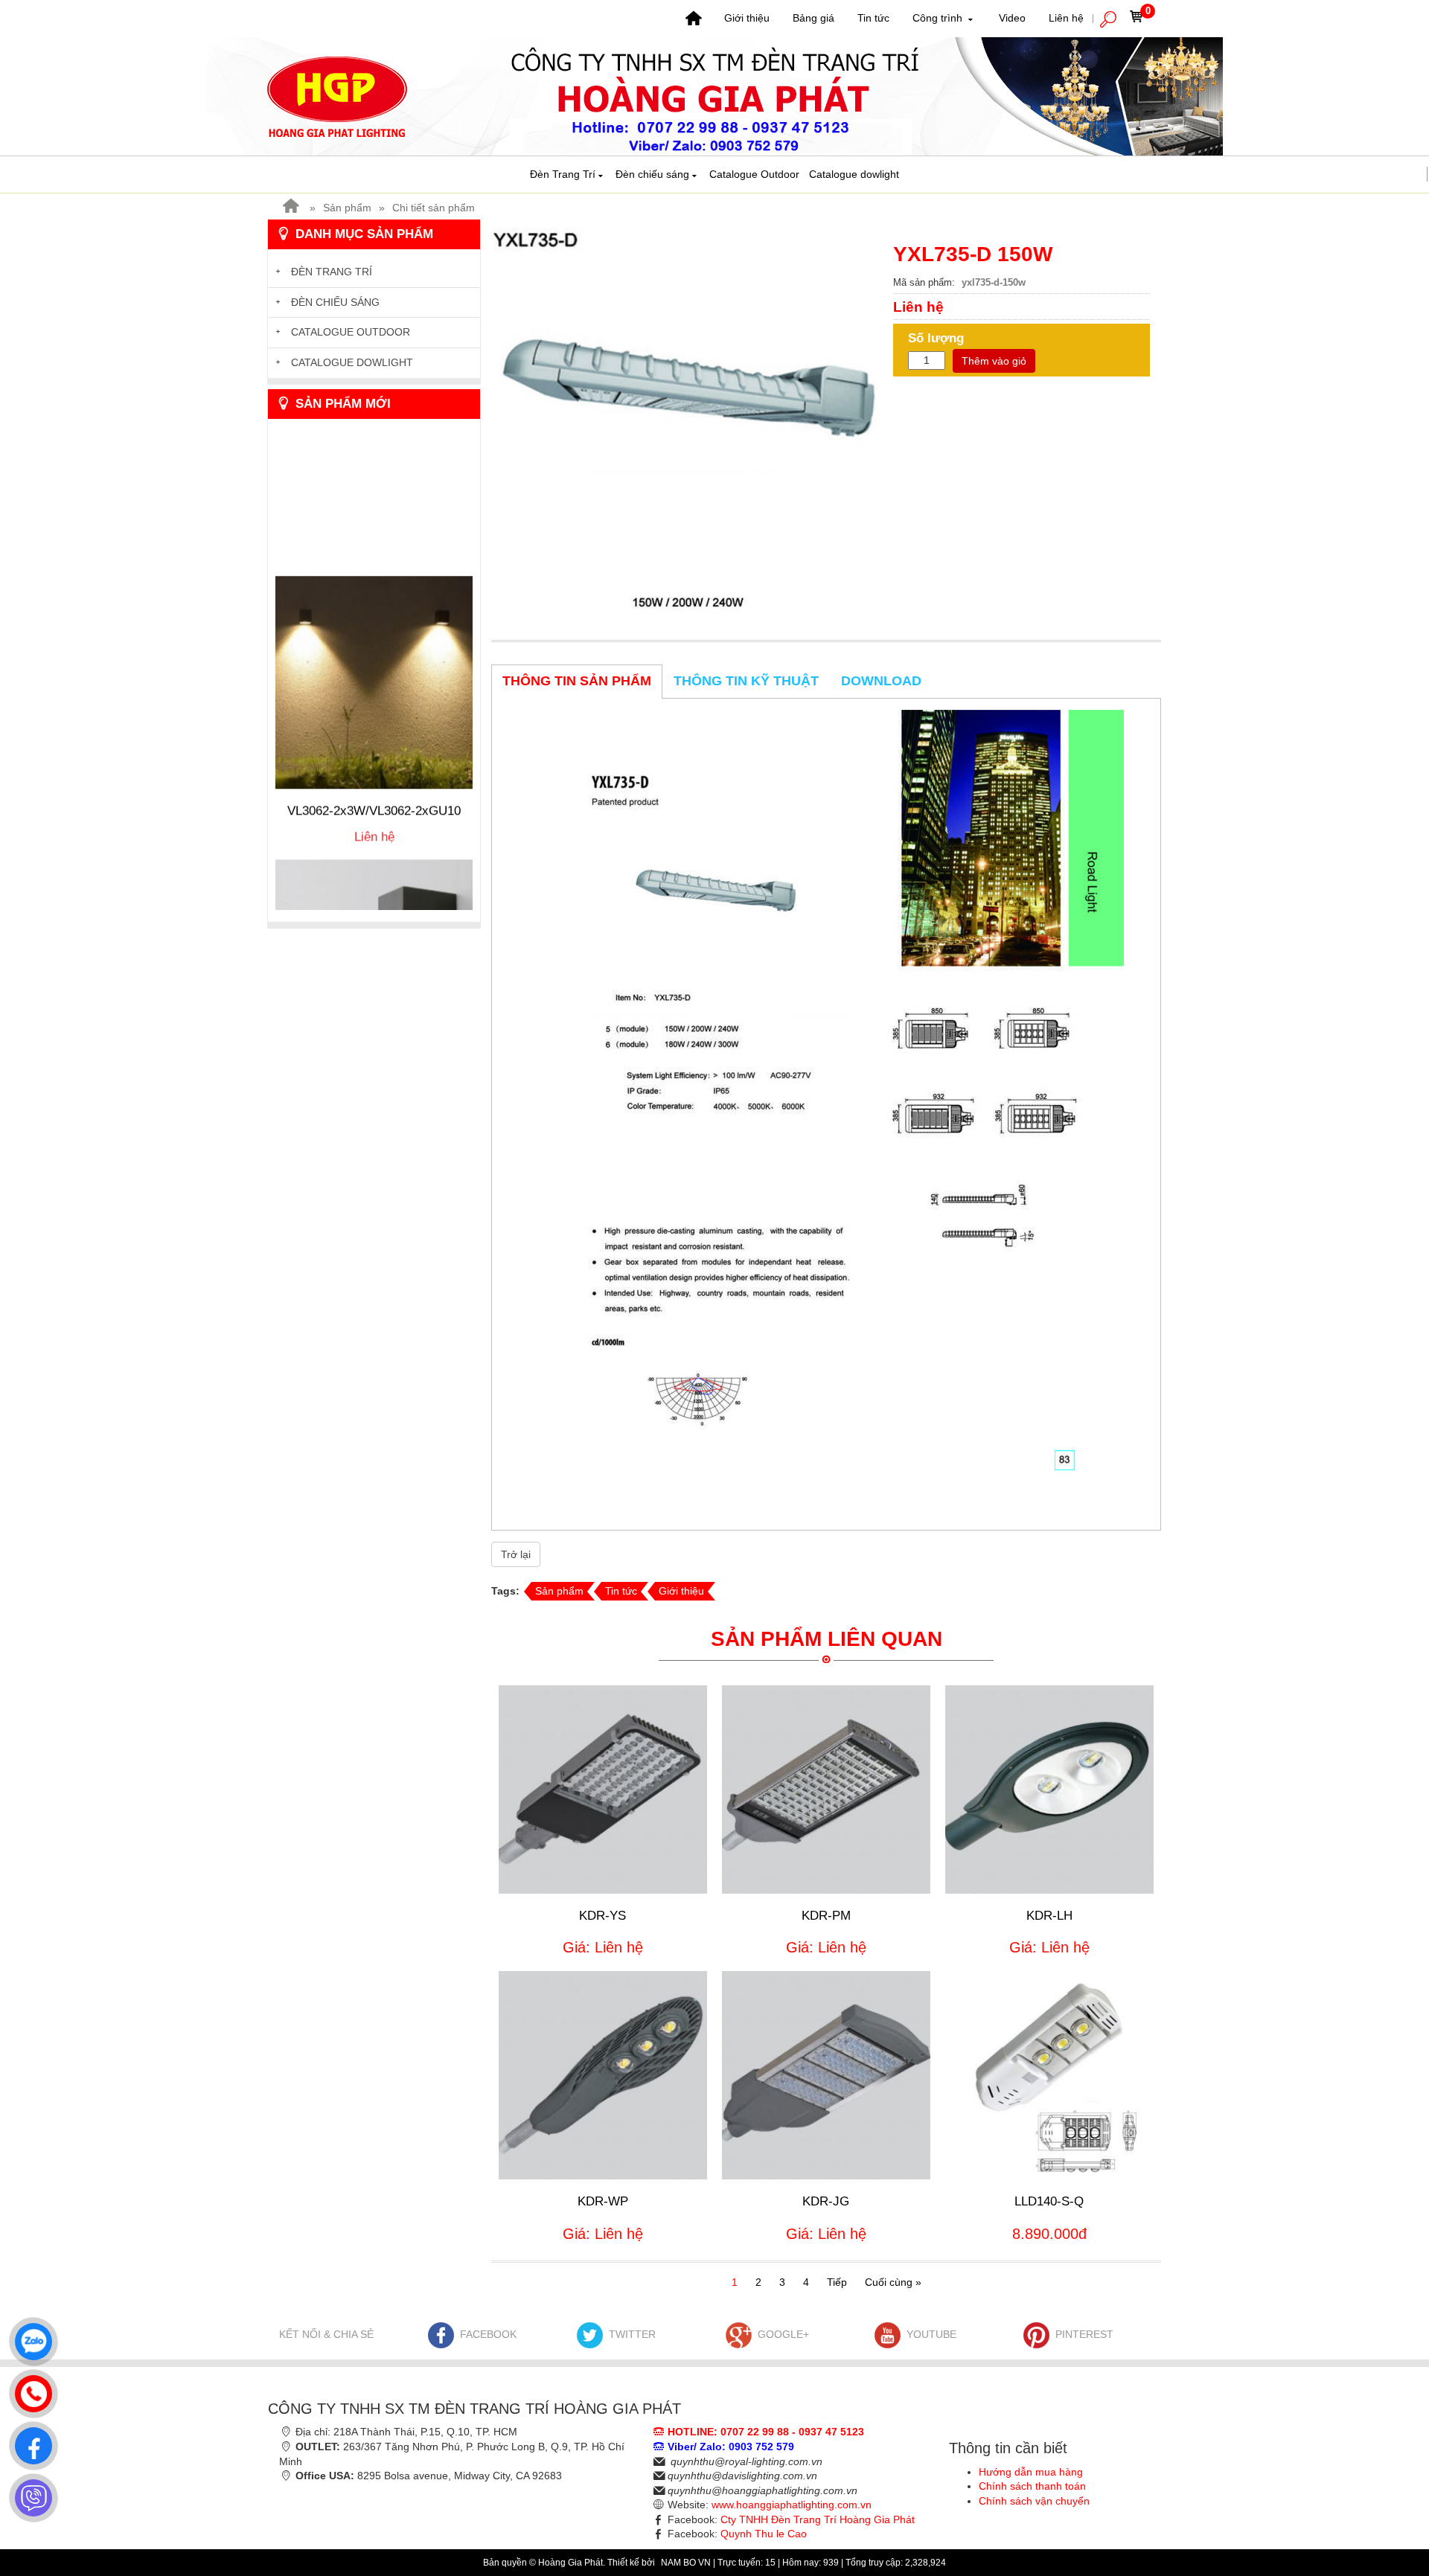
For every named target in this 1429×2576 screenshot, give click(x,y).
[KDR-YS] (603, 1790)
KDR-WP (603, 2201)
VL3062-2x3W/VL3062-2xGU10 (374, 755)
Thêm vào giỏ (994, 361)
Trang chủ (694, 19)
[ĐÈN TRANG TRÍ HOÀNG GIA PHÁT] (714, 95)
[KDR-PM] (826, 1790)
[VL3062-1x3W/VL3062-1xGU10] (374, 910)
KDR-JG (826, 2201)
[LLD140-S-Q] (1049, 2075)
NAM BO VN (687, 2563)
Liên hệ (1066, 18)
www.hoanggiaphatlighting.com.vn (792, 2505)
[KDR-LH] (1049, 1790)
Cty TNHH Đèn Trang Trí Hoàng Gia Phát (818, 2519)
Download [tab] (881, 681)
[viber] (30, 2494)
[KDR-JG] (826, 2075)
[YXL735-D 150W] (687, 421)
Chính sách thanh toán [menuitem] (1032, 2486)
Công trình (939, 18)
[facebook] (30, 2442)
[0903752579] (30, 2338)
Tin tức (873, 18)
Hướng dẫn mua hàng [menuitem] (1031, 2472)
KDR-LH (1049, 1916)
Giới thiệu (747, 18)
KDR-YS (602, 1916)
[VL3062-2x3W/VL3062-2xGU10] (374, 627)
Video (1012, 18)
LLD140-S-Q (1049, 2201)
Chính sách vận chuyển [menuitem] (1034, 2501)
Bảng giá (813, 18)
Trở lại (516, 1554)
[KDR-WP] (603, 2075)
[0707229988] (30, 2390)
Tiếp (837, 2282)
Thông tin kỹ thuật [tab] (746, 681)
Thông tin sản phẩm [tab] (577, 681)
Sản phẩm (347, 208)
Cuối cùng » (893, 2282)
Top (1394, 2505)
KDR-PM (826, 1916)
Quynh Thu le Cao (764, 2534)
